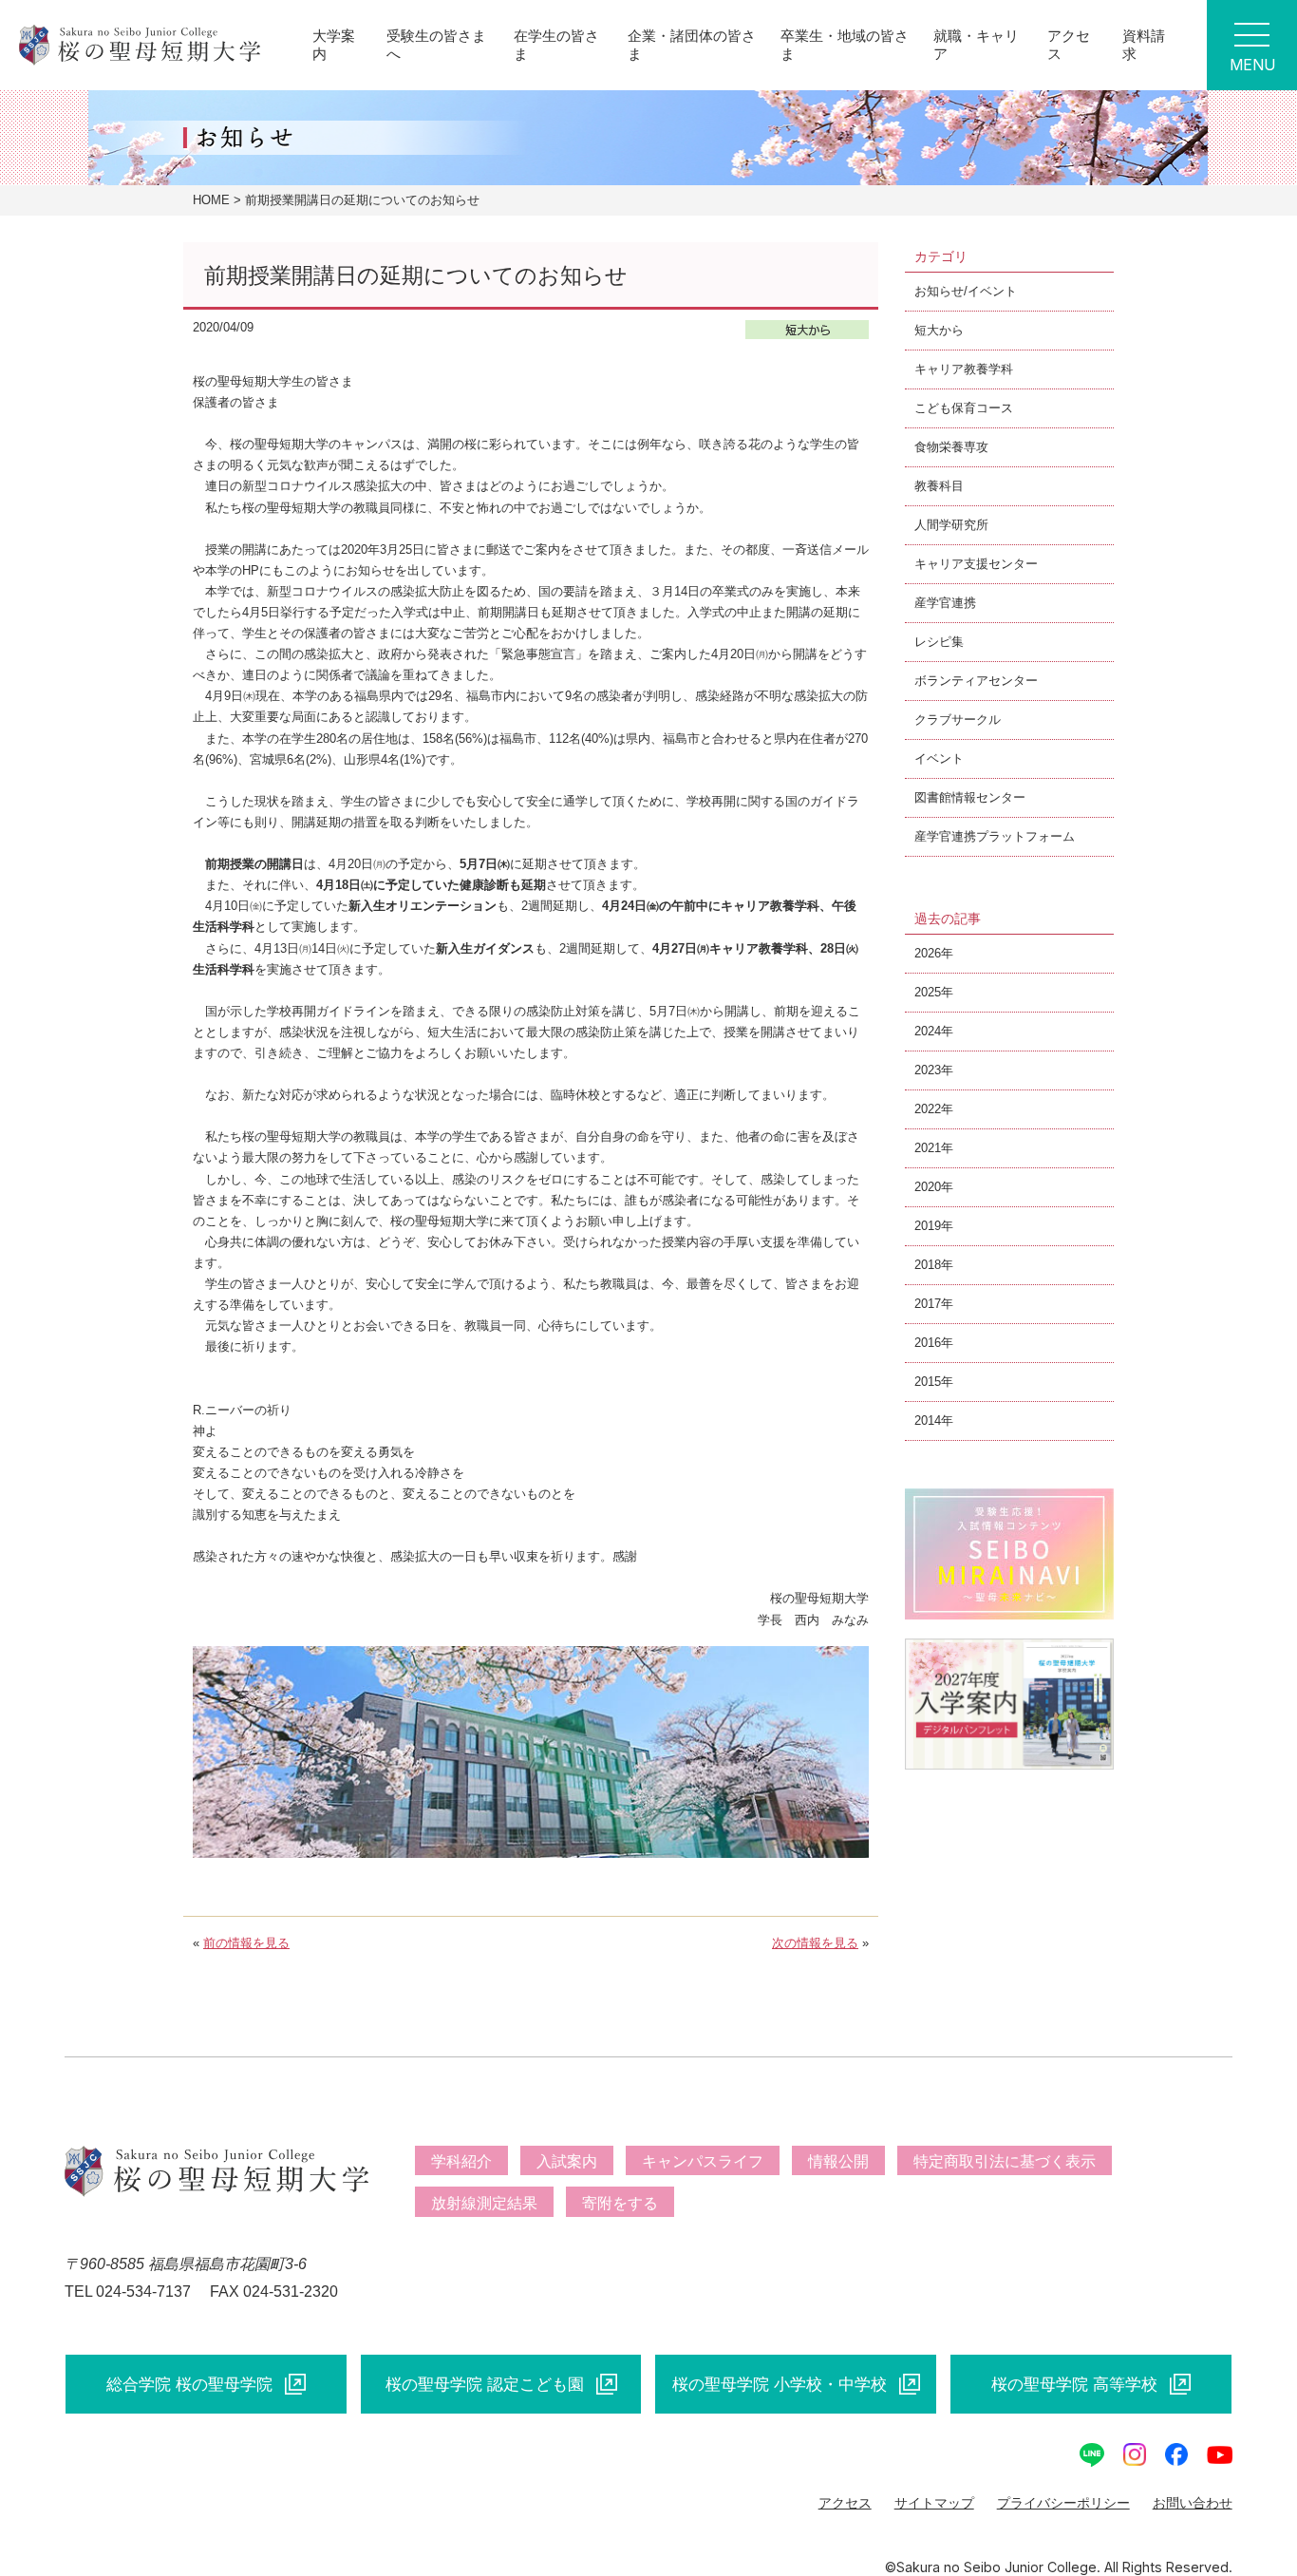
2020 (928, 1187)
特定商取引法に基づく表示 (1005, 2161)
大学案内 (334, 44)
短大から (939, 330)
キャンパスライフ (703, 2161)
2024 (928, 1031)
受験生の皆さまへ (436, 44)
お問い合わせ (1193, 2503)
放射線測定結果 (484, 2203)
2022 (928, 1109)
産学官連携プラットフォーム (995, 836)
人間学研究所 (951, 525)
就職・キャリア (976, 44)
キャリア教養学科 (964, 369)
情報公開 (838, 2161)
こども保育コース (964, 408)
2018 (928, 1265)
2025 (928, 992)
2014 (928, 1421)
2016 (928, 1343)
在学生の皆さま (556, 44)
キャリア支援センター (976, 564)
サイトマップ (934, 2503)
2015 (928, 1382)
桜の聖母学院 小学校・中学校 (780, 2384)
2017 (928, 1304)
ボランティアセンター (976, 681)
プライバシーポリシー (1063, 2503)
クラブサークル (958, 720)
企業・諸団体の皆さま (692, 44)
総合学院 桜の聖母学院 (189, 2384)
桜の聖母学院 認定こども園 (485, 2384)
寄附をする (620, 2203)
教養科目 (939, 486)
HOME (211, 200)
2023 (928, 1070)
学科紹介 (461, 2161)
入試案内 (567, 2161)
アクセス (1069, 44)
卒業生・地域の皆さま (845, 44)
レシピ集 (939, 642)
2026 (928, 953)
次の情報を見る (815, 1943)
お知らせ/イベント (966, 291)
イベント (939, 758)
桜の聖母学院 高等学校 (1074, 2384)
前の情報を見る (246, 1943)
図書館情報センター (970, 797)
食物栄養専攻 (951, 447)
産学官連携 (945, 603)
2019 (928, 1226)
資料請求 (1144, 44)
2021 (928, 1148)
